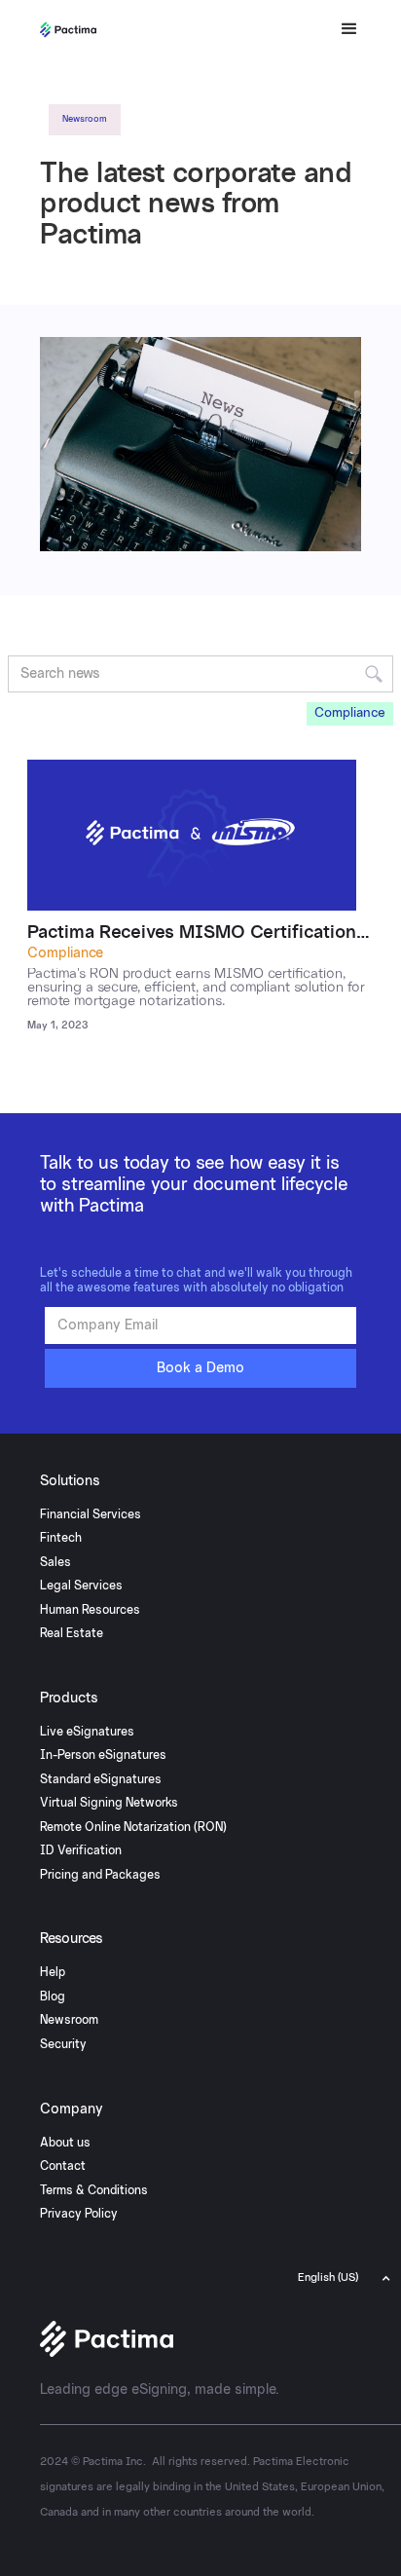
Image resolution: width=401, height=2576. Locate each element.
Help (53, 1972)
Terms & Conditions (94, 2190)
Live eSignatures (87, 1732)
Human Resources (90, 1610)
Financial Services (91, 1514)
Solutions (70, 1481)
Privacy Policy (79, 2214)
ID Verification (81, 1850)
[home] (110, 30)
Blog (53, 1997)
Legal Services (81, 1586)
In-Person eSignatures (103, 1755)
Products (69, 1699)
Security (63, 2044)
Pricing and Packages (100, 1875)
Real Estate (72, 1633)
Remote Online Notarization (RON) (133, 1827)
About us (65, 2143)
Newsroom (69, 2020)
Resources (72, 1939)
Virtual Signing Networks (109, 1803)
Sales (55, 1562)
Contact (63, 2166)
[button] (341, 29)
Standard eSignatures (101, 1779)
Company (72, 2109)
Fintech (61, 1538)
